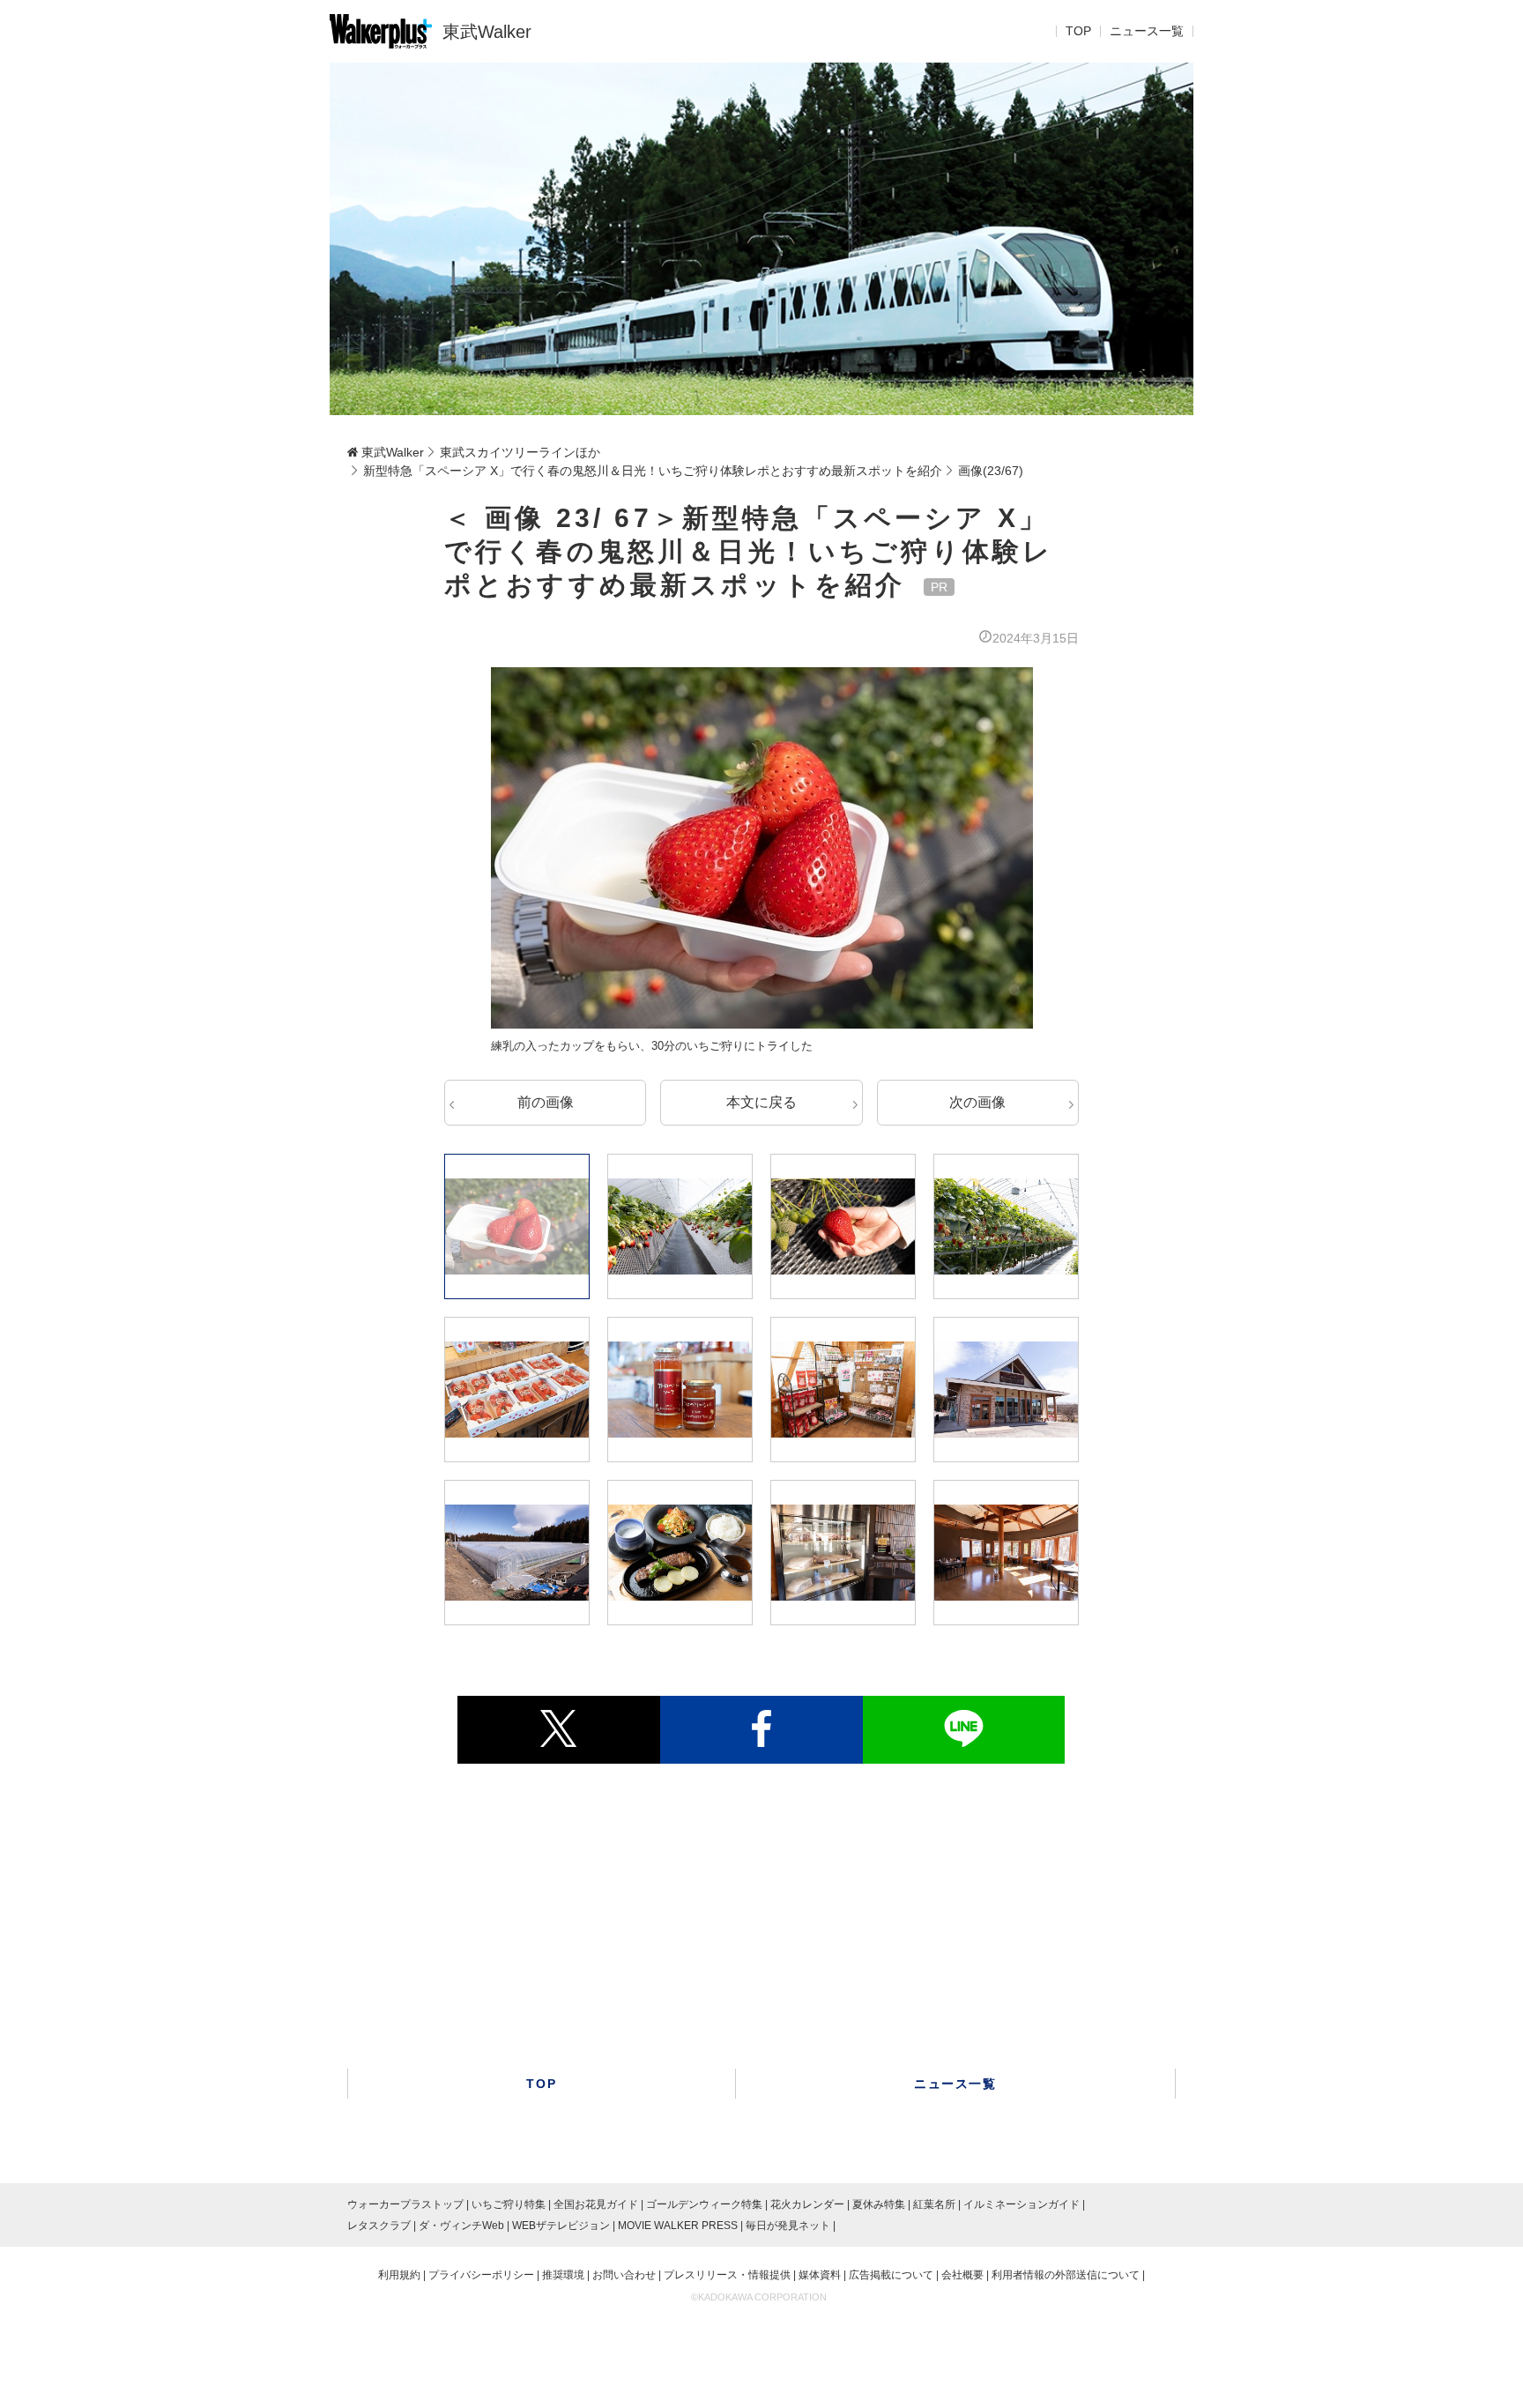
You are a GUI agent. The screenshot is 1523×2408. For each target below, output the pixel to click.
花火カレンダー (807, 2204)
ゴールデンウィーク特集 (704, 2204)
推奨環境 (563, 2275)
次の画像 (977, 1102)
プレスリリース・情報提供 (727, 2275)
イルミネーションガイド (1022, 2204)
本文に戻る (761, 1102)
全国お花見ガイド (596, 2204)
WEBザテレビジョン (561, 2226)
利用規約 (399, 2275)
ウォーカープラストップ (405, 2204)
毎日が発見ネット (788, 2226)
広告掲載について (891, 2275)
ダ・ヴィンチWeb (461, 2226)
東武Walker (487, 32)
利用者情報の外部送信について (1066, 2275)
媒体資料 (820, 2275)
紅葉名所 (934, 2204)
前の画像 (546, 1102)
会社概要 (962, 2275)
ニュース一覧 (1147, 32)
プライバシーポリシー (481, 2275)
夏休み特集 (879, 2204)
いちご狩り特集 (509, 2204)
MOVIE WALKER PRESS (678, 2226)
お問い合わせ (624, 2275)
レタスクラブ (379, 2226)
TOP (1078, 32)
